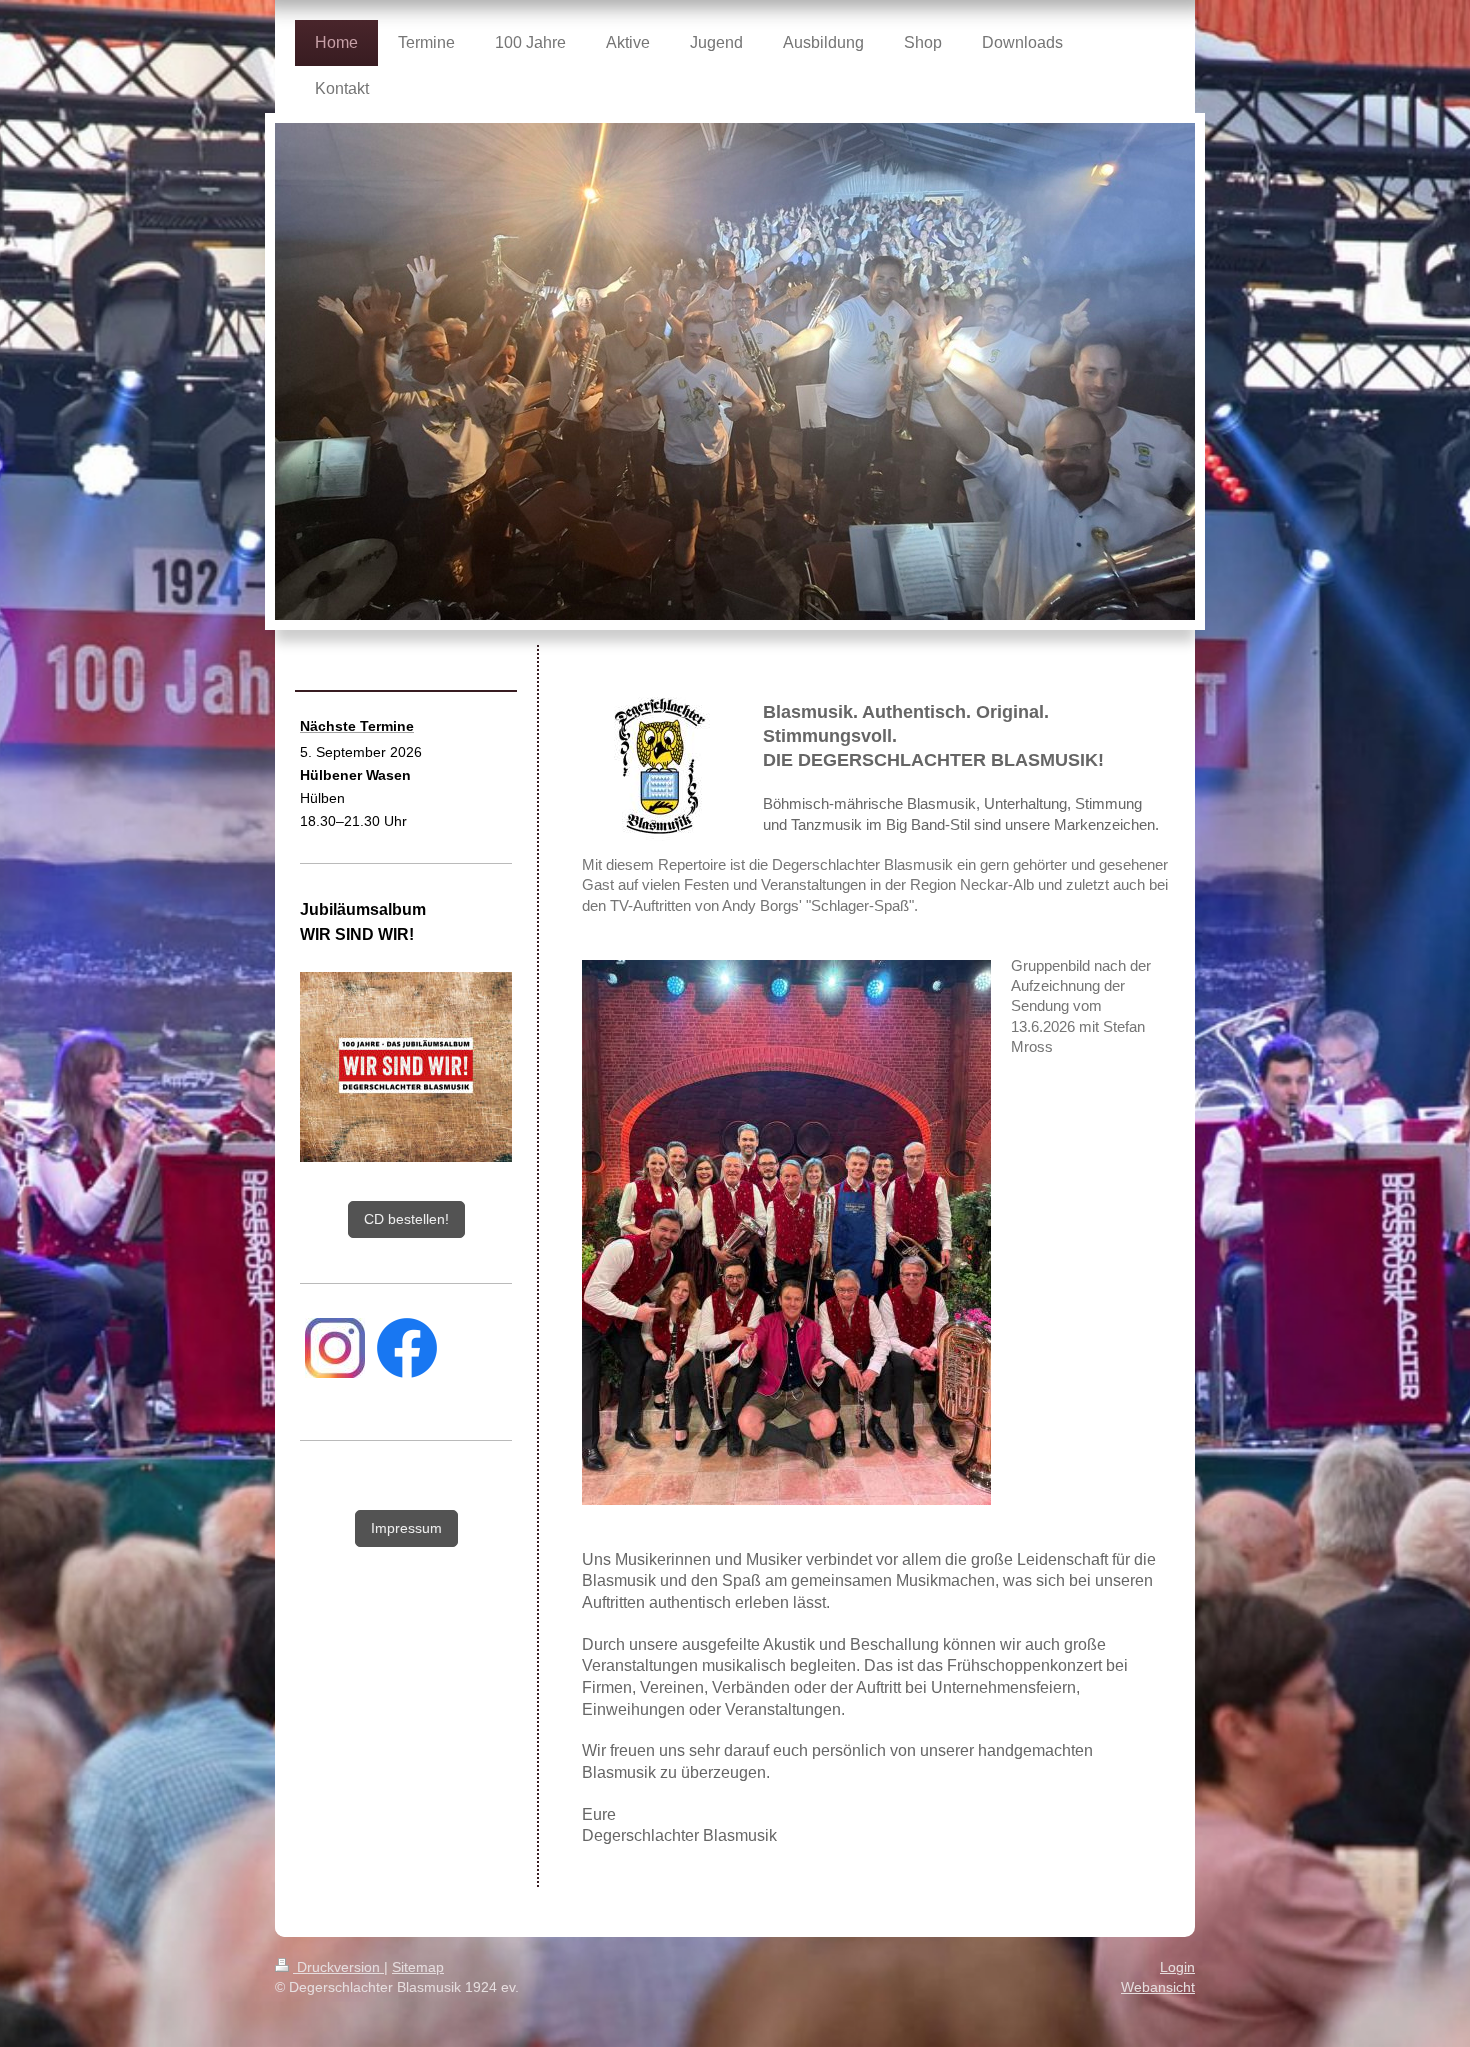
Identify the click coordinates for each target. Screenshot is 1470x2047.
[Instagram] (335, 1348)
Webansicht (1158, 1987)
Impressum (406, 1528)
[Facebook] (407, 1348)
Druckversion (338, 1967)
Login (1177, 1967)
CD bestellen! (406, 1219)
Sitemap (418, 1967)
